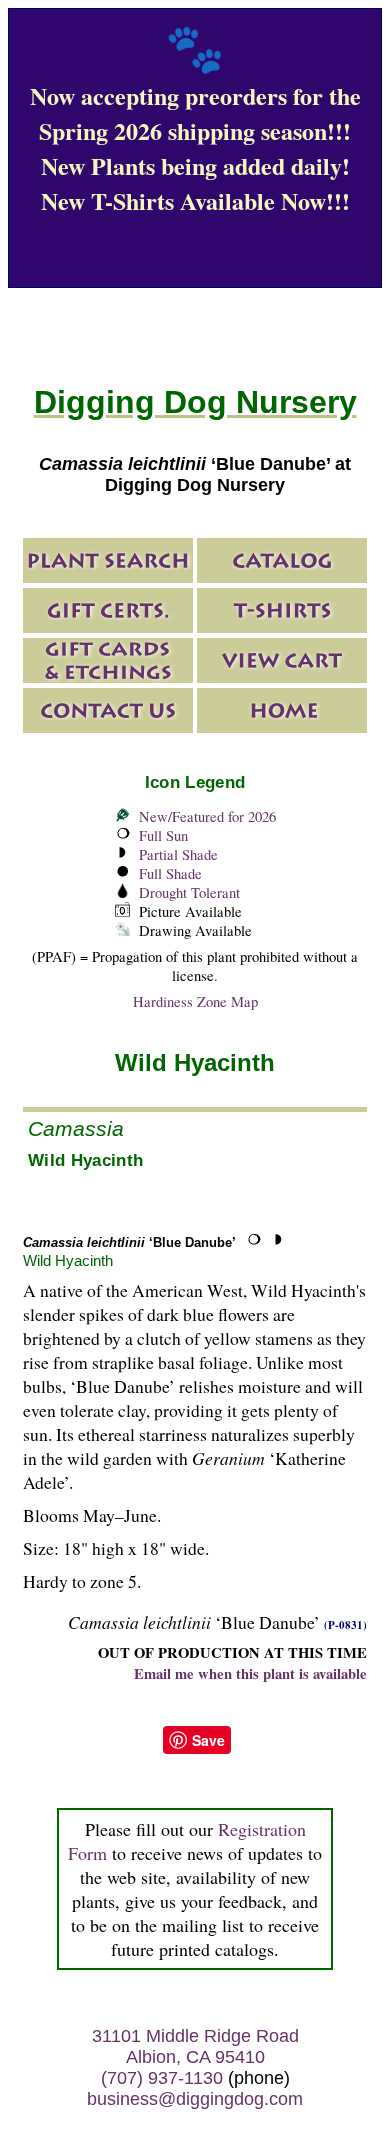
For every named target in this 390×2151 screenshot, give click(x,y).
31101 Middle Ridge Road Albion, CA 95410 (195, 2046)
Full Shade (170, 873)
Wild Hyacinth (68, 1260)
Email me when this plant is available (250, 1673)
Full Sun (163, 835)
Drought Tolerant (189, 892)
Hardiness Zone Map (195, 1001)
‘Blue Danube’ (129, 1242)
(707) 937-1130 (162, 2078)
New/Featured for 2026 (207, 816)
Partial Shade (178, 854)
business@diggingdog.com (195, 2099)
